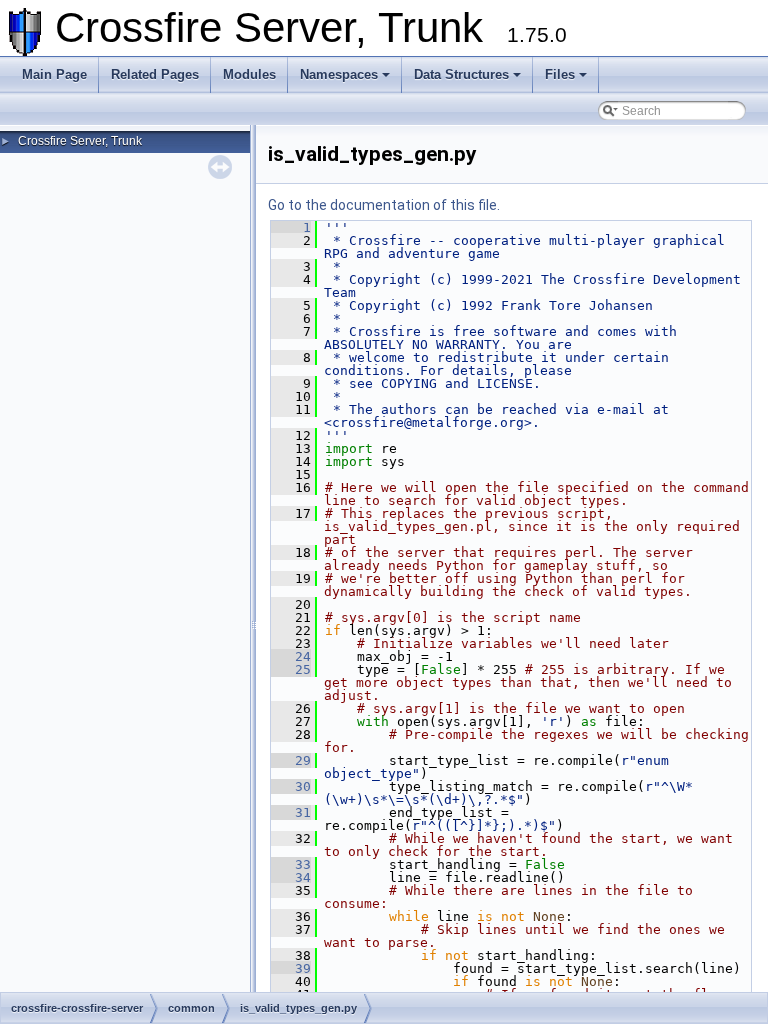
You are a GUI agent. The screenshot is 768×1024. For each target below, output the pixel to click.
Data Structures (461, 74)
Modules (249, 74)
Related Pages (155, 74)
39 (291, 968)
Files (560, 74)
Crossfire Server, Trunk (80, 141)
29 (291, 760)
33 (291, 864)
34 (291, 877)
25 (291, 669)
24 (291, 656)
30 (291, 786)
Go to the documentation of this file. (384, 205)
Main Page (54, 74)
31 (291, 812)
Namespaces (339, 74)
